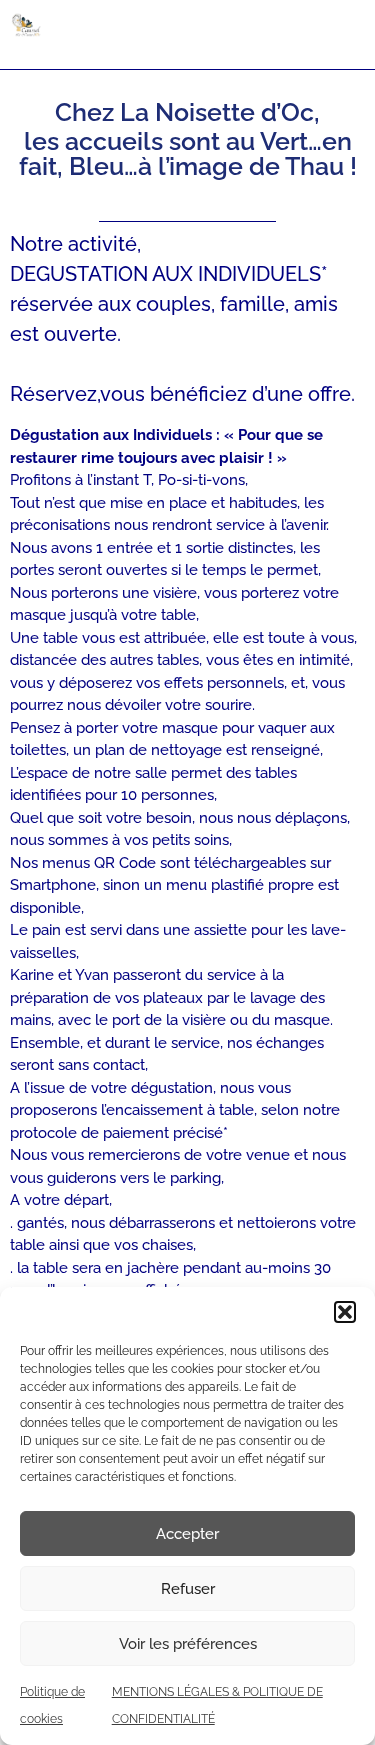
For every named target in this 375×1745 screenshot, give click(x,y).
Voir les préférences (188, 1644)
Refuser (188, 1589)
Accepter (187, 1534)
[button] (345, 1312)
